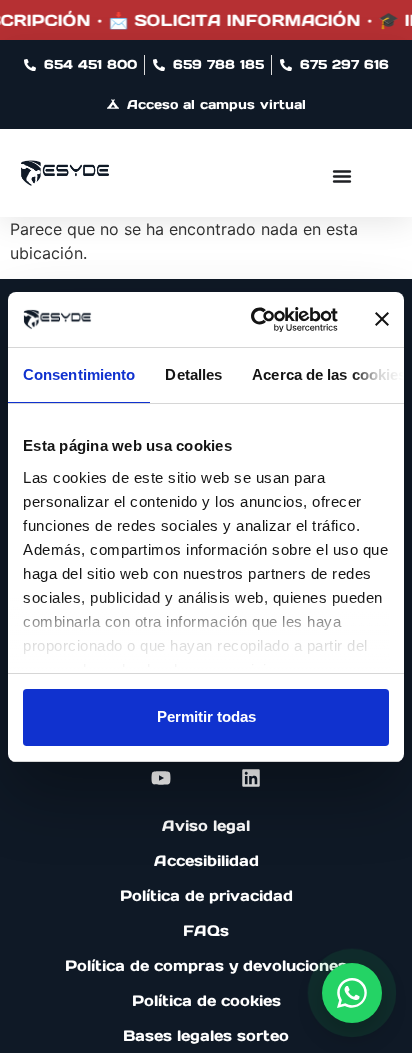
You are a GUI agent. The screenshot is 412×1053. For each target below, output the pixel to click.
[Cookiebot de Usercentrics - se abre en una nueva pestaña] (255, 320)
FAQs (206, 930)
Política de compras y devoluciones (206, 965)
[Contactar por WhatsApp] (352, 993)
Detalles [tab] (193, 374)
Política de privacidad (206, 895)
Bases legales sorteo (206, 1035)
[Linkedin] (251, 778)
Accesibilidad (206, 860)
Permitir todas (206, 716)
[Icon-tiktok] (206, 778)
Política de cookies (206, 1000)
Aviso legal (206, 825)
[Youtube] (161, 778)
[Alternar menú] (342, 176)
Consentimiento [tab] (79, 374)
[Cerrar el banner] (382, 319)
